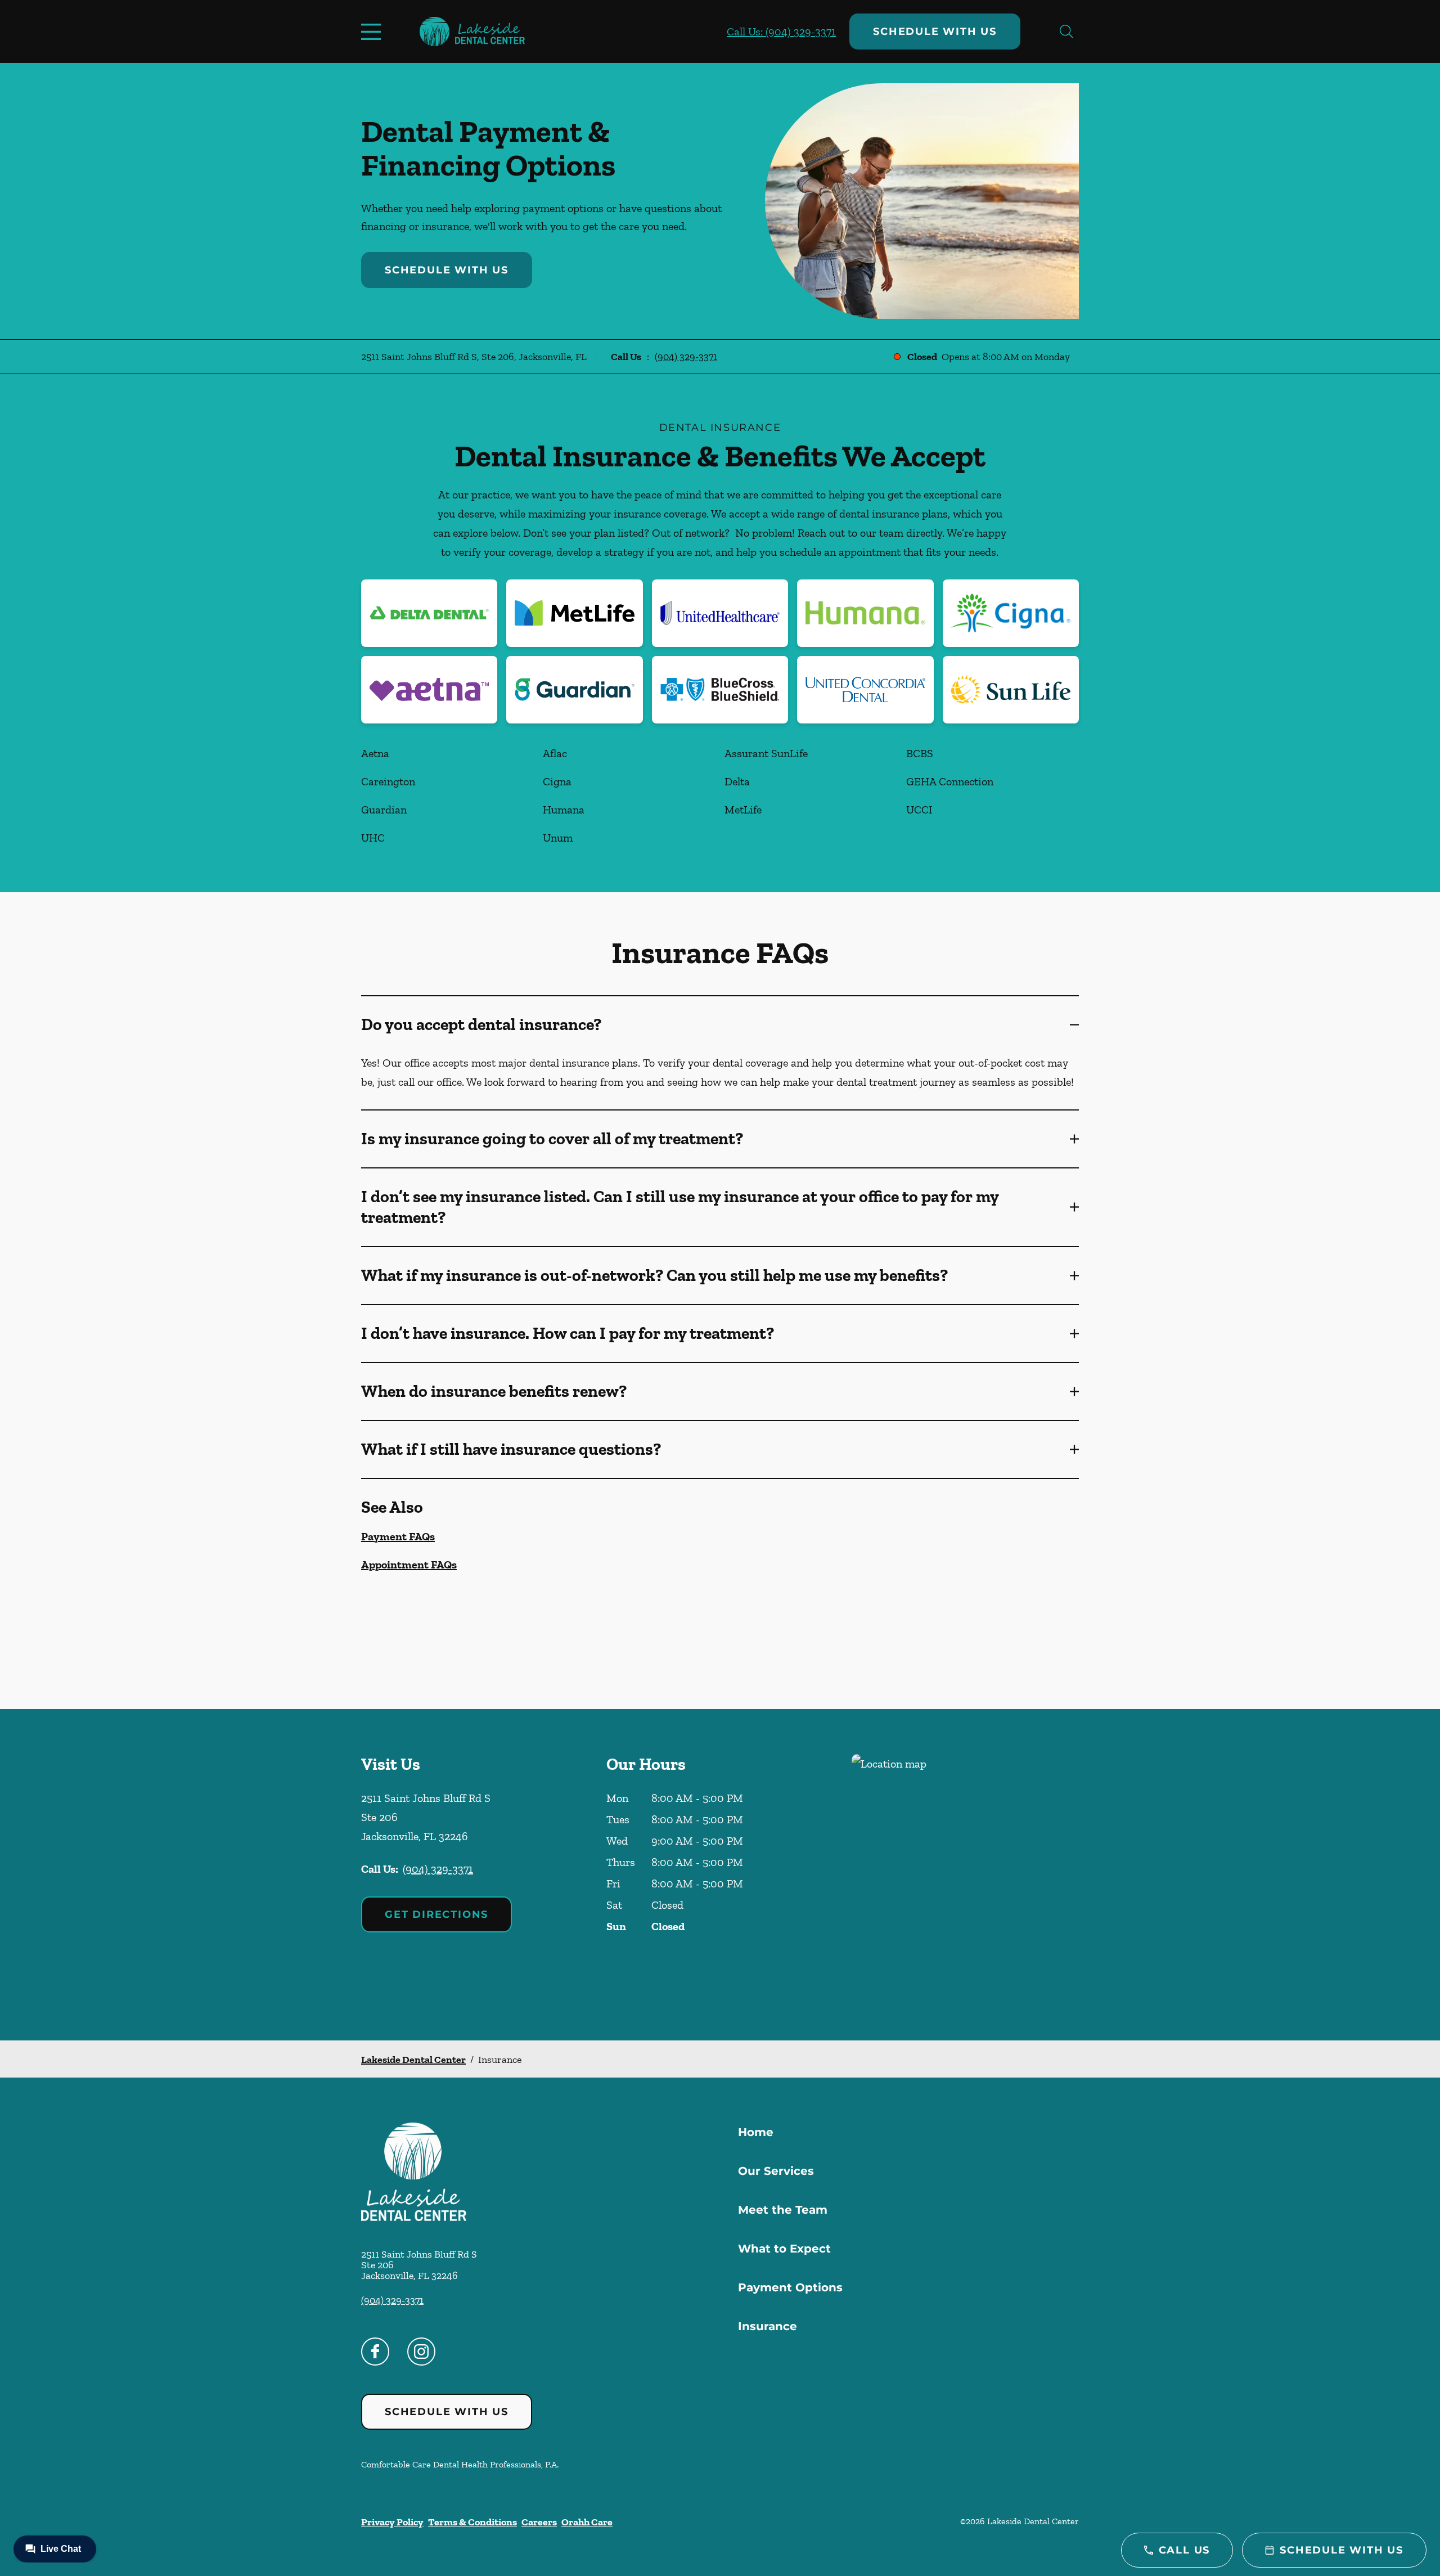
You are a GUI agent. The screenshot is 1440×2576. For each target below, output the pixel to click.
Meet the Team (783, 2210)
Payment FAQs (398, 1536)
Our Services (776, 2171)
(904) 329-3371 (686, 357)
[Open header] (373, 32)
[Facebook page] (375, 2352)
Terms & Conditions (472, 2522)
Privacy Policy (392, 2522)
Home (756, 2132)
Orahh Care (587, 2522)
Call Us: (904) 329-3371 (781, 32)
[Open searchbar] (1066, 32)
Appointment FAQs (409, 1565)
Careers (539, 2522)
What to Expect (784, 2249)
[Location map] (965, 1875)
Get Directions (436, 1914)
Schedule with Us (935, 32)
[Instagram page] (421, 2352)
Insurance (768, 2326)
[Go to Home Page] (472, 32)
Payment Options (790, 2287)
